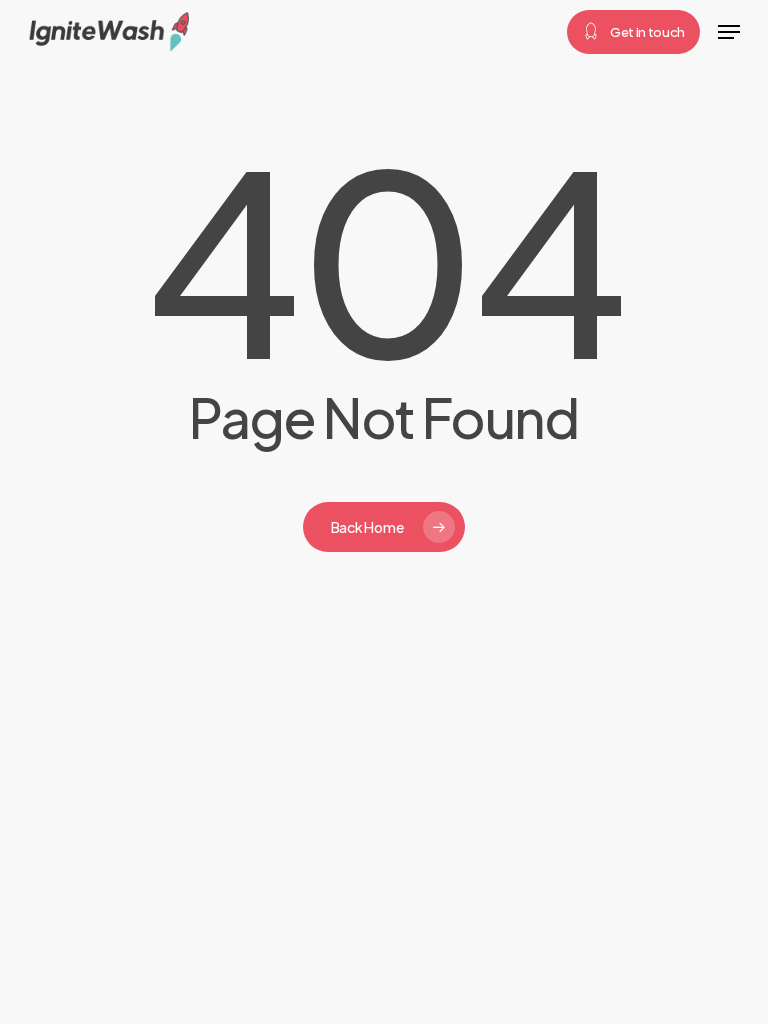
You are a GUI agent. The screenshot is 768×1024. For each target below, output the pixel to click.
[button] (729, 32)
